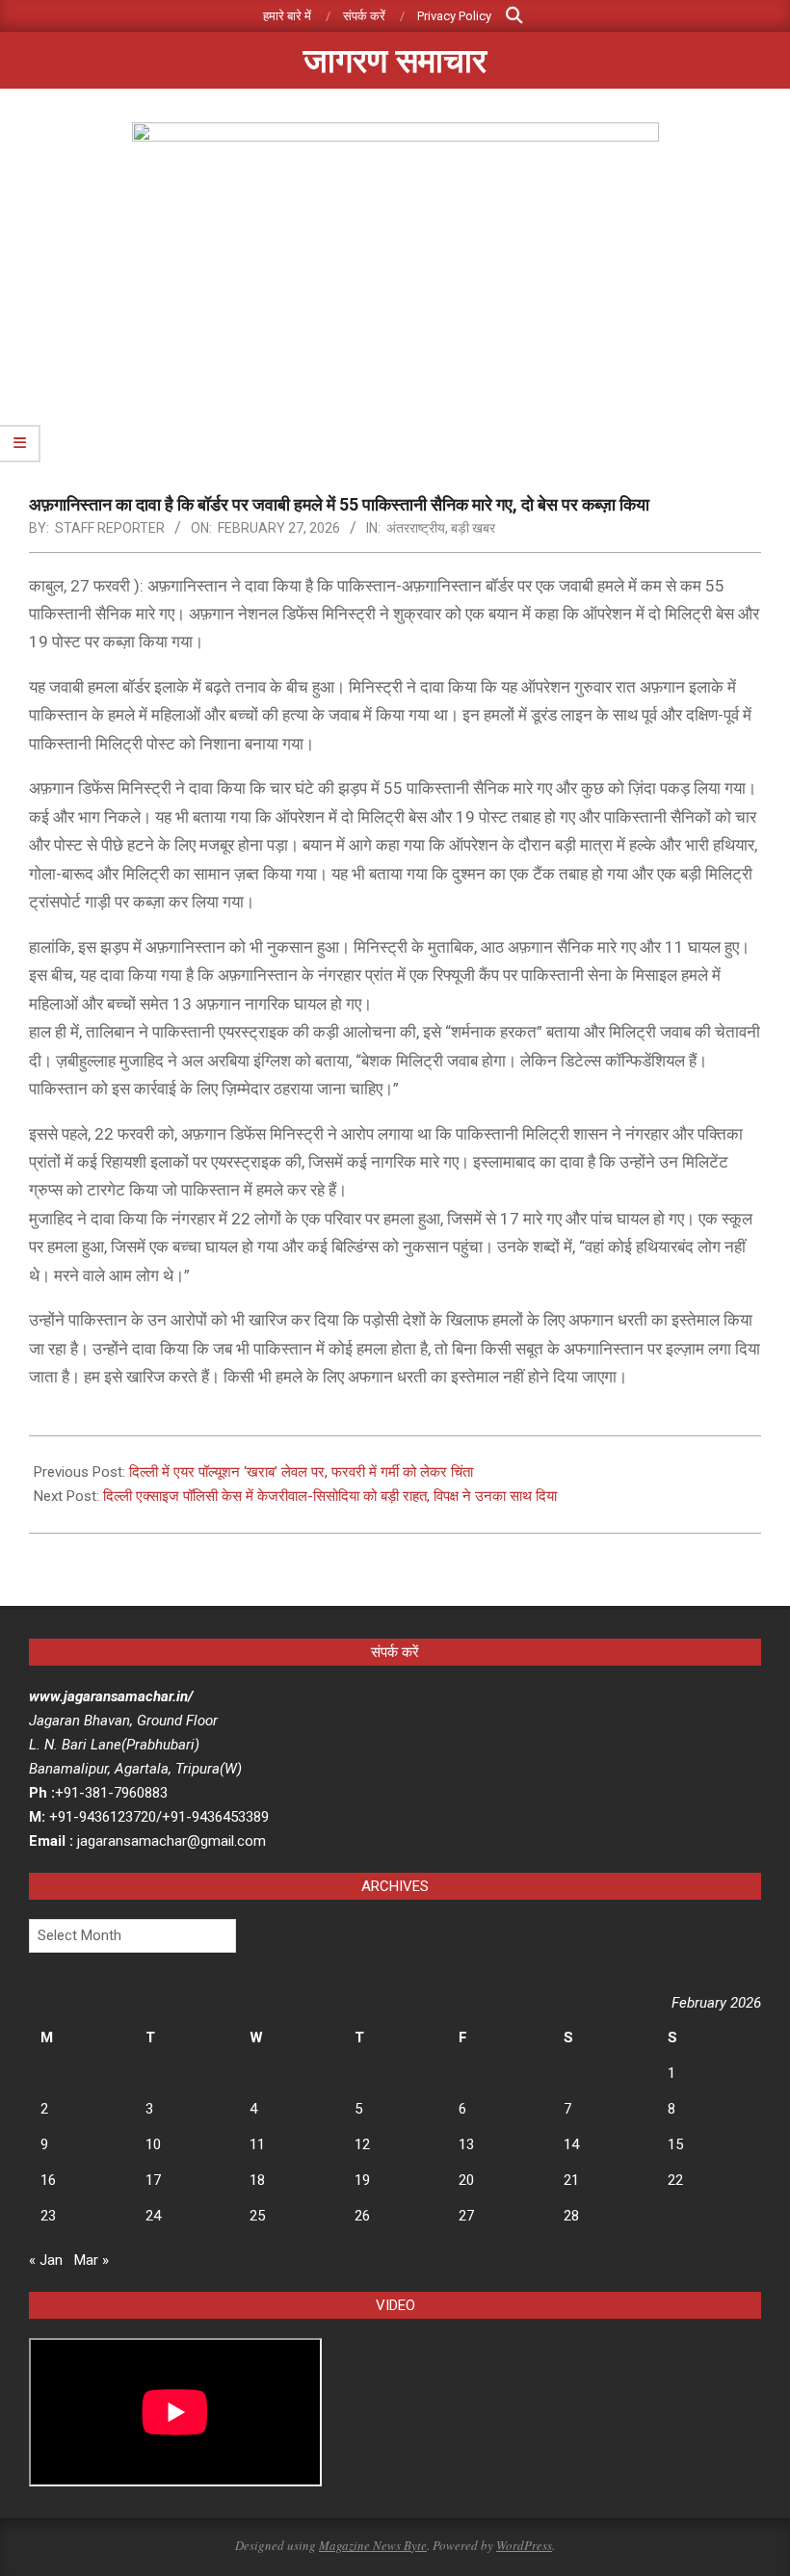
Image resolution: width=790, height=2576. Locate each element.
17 (153, 2180)
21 (571, 2180)
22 (675, 2180)
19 (362, 2180)
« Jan (46, 2260)
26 (362, 2216)
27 (466, 2216)
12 (362, 2144)
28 (571, 2216)
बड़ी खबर (473, 528)
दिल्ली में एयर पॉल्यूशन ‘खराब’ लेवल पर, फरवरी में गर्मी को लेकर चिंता (301, 1472)
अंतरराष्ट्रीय (416, 528)
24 (153, 2216)
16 (48, 2180)
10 (153, 2144)
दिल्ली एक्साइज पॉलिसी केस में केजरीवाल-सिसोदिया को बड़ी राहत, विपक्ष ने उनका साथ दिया (330, 1496)
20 (466, 2180)
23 (48, 2216)
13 (466, 2144)
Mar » (92, 2260)
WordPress (524, 2545)
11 (257, 2144)
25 (257, 2216)
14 (571, 2144)
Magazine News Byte (373, 2545)
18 (257, 2180)
